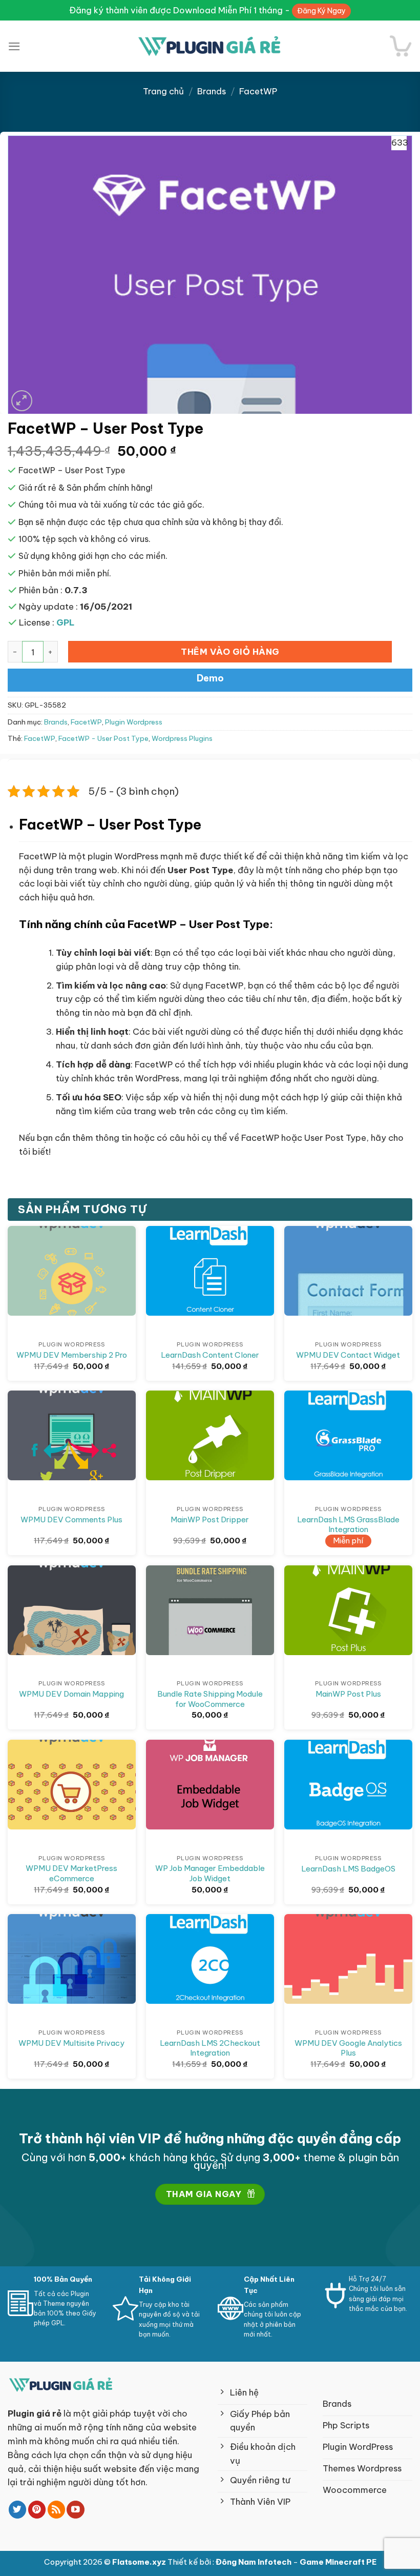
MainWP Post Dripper (210, 1520)
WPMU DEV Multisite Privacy (71, 2043)
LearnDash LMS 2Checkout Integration (210, 2048)
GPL (66, 622)
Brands (212, 91)
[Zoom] (22, 401)
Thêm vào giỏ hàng (230, 651)
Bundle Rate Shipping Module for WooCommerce (210, 1699)
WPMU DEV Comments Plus (71, 1520)
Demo (210, 678)
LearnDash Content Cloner (210, 1355)
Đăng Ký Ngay (321, 11)
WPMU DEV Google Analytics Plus (348, 2048)
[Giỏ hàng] (401, 46)
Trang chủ (163, 91)
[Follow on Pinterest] (37, 2510)
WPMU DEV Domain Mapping (71, 1694)
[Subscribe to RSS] (57, 2510)
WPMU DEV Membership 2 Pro (72, 1355)
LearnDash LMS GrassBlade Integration (348, 1525)
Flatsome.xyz (140, 2562)
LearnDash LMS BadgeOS (348, 1869)
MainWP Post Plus (348, 1694)
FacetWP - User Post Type (103, 739)
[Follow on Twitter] (18, 2510)
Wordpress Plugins (182, 739)
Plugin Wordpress (134, 722)
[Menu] (14, 46)
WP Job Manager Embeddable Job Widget (210, 1873)
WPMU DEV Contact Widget (348, 1355)
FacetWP (258, 91)
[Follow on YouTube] (76, 2510)
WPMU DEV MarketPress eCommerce (71, 1873)
